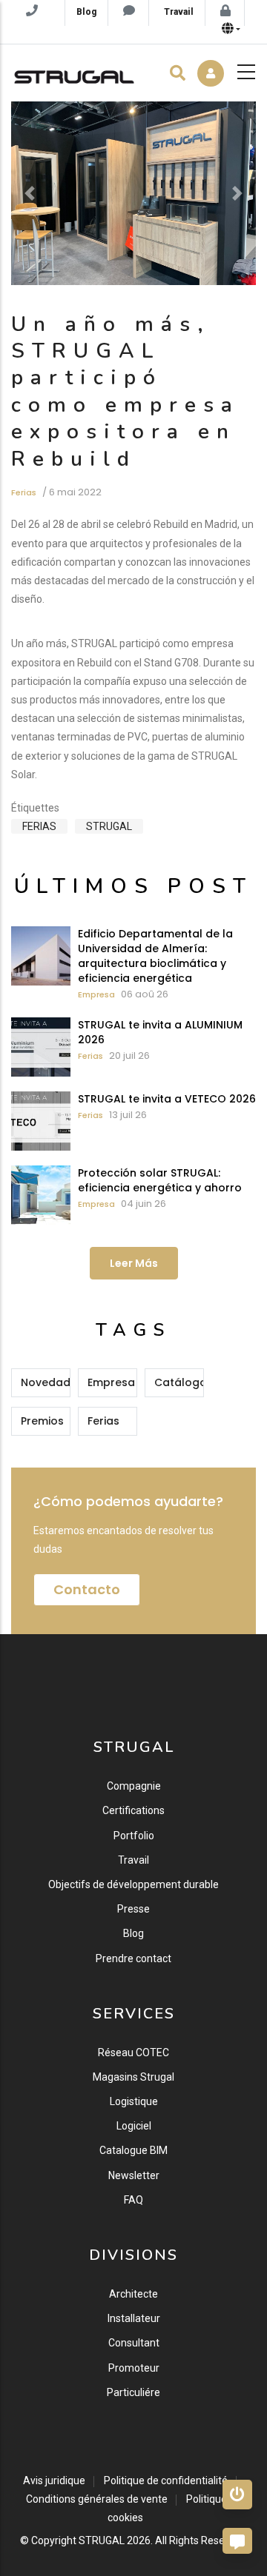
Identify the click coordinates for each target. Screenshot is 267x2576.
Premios (42, 1421)
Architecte (133, 2294)
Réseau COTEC (133, 2053)
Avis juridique (54, 2480)
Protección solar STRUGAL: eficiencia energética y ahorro (160, 1180)
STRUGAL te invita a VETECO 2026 (167, 1099)
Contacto (87, 1589)
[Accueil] (74, 73)
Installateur (134, 2318)
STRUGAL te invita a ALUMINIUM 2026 (160, 1032)
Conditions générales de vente (97, 2499)
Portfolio (134, 1836)
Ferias (24, 492)
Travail (133, 1860)
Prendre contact (133, 1958)
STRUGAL (102, 2540)
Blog (133, 1933)
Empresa (96, 994)
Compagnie (134, 1786)
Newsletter (134, 2175)
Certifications (133, 1810)
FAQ (133, 2200)
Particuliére (133, 2392)
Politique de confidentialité (166, 2480)
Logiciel (134, 2126)
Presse (133, 1909)
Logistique (134, 2101)
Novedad (46, 1382)
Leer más (134, 1263)
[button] (30, 193)
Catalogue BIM (133, 2150)
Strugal (109, 826)
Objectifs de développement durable (133, 1884)
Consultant (134, 2343)
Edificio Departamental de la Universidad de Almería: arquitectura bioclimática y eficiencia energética (155, 956)
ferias (39, 826)
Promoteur (134, 2368)
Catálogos (179, 1382)
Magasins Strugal (133, 2077)
